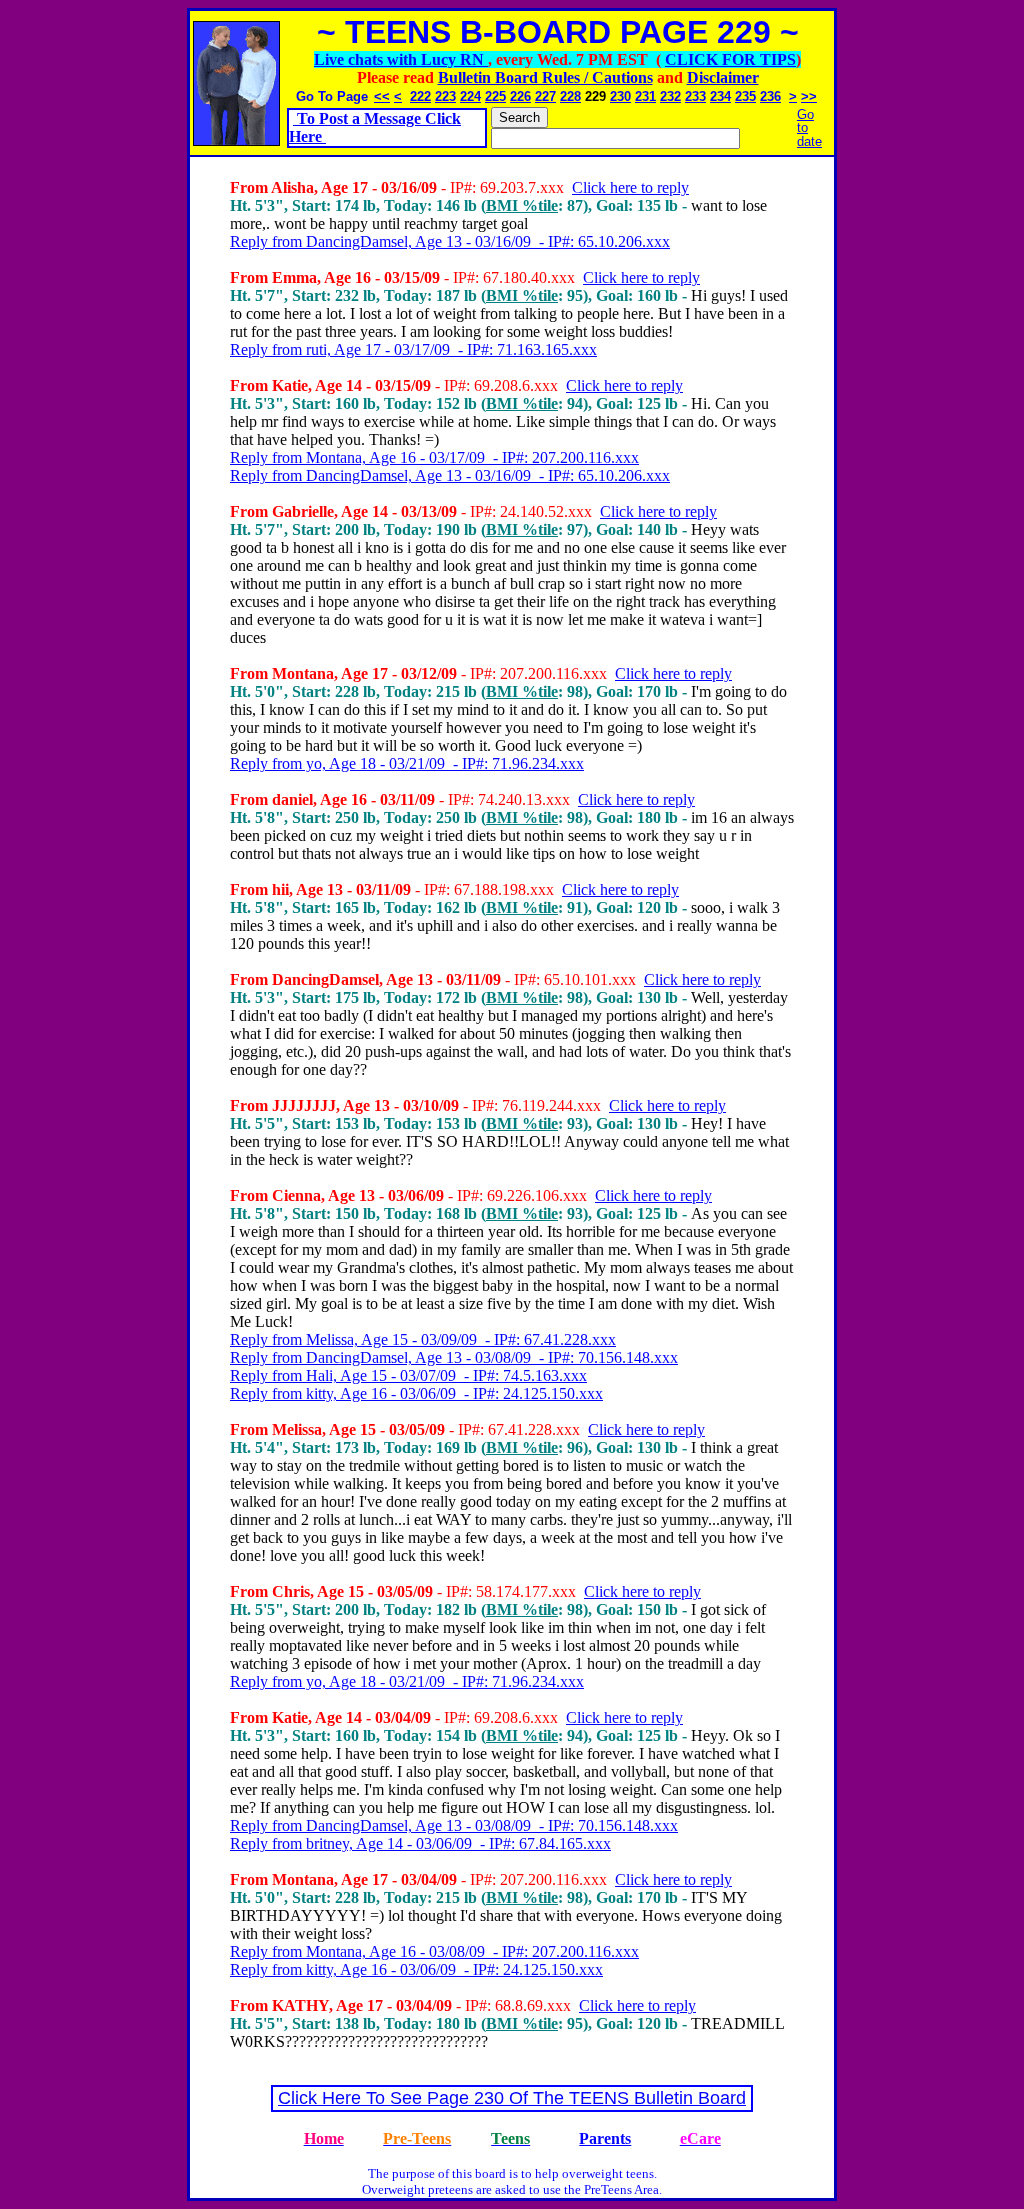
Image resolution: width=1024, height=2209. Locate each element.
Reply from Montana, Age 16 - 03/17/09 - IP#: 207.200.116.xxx (434, 457)
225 (495, 96)
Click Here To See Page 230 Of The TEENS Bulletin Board (512, 2098)
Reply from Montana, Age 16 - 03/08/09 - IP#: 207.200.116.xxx (434, 1951)
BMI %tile (522, 205)
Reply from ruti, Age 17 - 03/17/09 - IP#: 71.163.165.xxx (413, 349)
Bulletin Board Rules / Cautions (545, 77)
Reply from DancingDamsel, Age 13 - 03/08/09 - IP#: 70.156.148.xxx (454, 1357)
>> (809, 96)
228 (570, 96)
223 (445, 96)
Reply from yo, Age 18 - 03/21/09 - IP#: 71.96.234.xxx (407, 763)
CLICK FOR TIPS (730, 59)
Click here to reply (630, 187)
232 (670, 96)
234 (720, 96)
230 (620, 96)
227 (545, 96)
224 (470, 96)
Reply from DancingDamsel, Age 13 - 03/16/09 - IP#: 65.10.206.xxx (450, 241)
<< (382, 96)
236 (770, 96)
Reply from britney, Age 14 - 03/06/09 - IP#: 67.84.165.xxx (420, 1843)
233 (695, 96)
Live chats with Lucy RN (401, 59)
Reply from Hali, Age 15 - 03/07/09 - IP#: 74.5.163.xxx (408, 1375)
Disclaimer (723, 77)
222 (420, 96)
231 (645, 96)
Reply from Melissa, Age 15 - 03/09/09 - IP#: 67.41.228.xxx (423, 1339)
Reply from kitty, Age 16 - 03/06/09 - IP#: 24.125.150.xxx (416, 1393)
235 (745, 96)
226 (520, 96)
